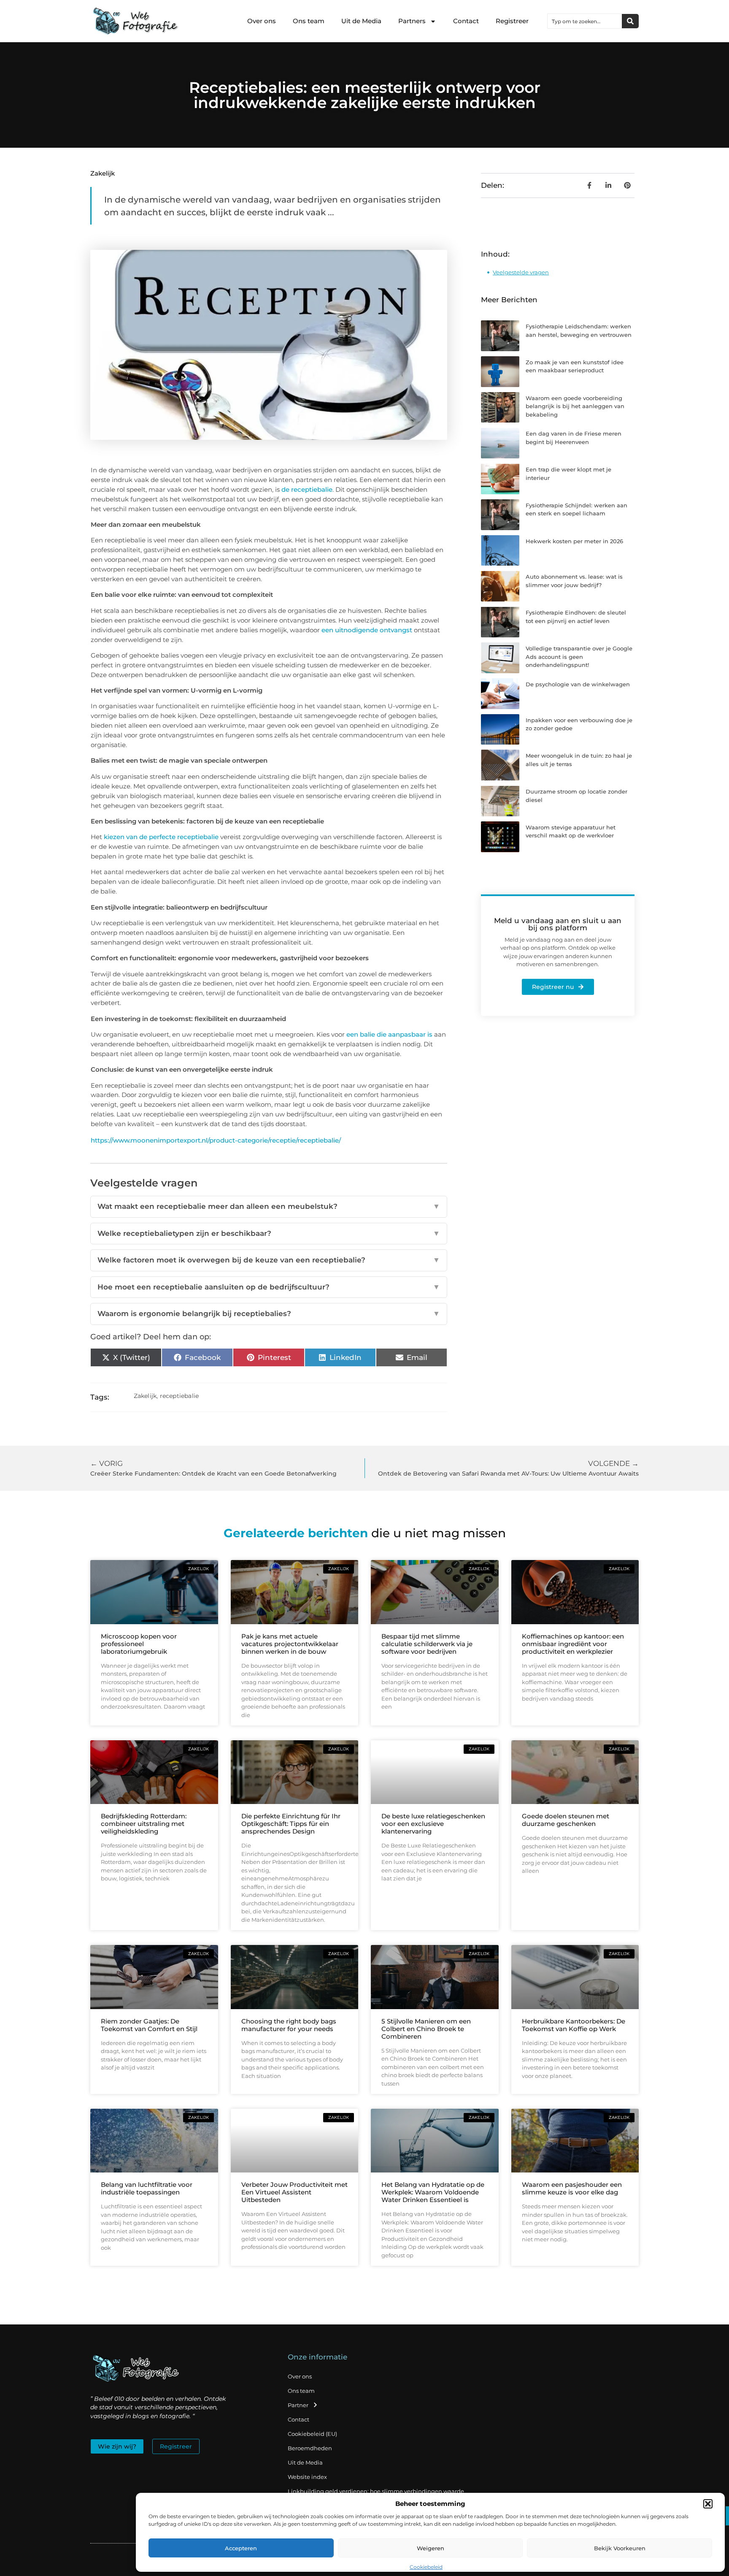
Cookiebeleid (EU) (312, 2434)
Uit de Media (361, 21)
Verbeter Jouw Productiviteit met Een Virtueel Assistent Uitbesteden (294, 2192)
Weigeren (431, 2548)
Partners (412, 21)
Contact (466, 21)
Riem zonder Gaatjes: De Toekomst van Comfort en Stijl (149, 2025)
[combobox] (585, 21)
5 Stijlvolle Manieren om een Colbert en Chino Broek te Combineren (426, 2029)
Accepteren (241, 2548)
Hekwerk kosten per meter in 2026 (574, 541)
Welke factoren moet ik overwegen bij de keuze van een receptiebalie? (269, 1260)
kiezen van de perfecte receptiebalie (160, 837)
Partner (298, 2405)
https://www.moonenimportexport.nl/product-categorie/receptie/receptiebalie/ (216, 1140)
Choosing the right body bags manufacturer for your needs (289, 2025)
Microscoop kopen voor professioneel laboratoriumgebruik (139, 1644)
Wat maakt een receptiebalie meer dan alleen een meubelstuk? (269, 1206)
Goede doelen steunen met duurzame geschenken (566, 1820)
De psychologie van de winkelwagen (578, 684)
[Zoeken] (630, 21)
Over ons (262, 21)
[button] (708, 2504)
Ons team (309, 21)
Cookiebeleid (426, 2567)
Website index (307, 2477)
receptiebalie (180, 1396)
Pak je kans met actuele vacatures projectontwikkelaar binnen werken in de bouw (290, 1644)
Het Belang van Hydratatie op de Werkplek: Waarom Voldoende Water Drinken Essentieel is (433, 2192)
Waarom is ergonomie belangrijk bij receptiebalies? (269, 1314)
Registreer (512, 21)
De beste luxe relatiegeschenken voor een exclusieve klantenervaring (433, 1824)
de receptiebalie (307, 489)
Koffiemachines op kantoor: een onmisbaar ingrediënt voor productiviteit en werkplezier (573, 1644)
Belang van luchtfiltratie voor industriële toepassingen (147, 2188)
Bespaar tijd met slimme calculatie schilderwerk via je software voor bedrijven (427, 1644)
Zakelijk (103, 173)
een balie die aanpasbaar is (389, 1034)
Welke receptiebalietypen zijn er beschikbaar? (269, 1233)
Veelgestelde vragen (521, 272)
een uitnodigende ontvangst (367, 630)
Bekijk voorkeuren (620, 2548)
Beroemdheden (310, 2448)
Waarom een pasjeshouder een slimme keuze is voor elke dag (572, 2188)
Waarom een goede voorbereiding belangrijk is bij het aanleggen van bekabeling (575, 406)
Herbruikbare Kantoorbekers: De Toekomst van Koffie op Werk (574, 2025)
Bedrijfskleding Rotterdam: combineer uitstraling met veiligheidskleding (144, 1824)
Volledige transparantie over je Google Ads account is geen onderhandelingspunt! (579, 657)
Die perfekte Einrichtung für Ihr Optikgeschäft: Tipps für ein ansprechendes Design (291, 1824)
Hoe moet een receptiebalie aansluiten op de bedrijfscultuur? (269, 1287)
